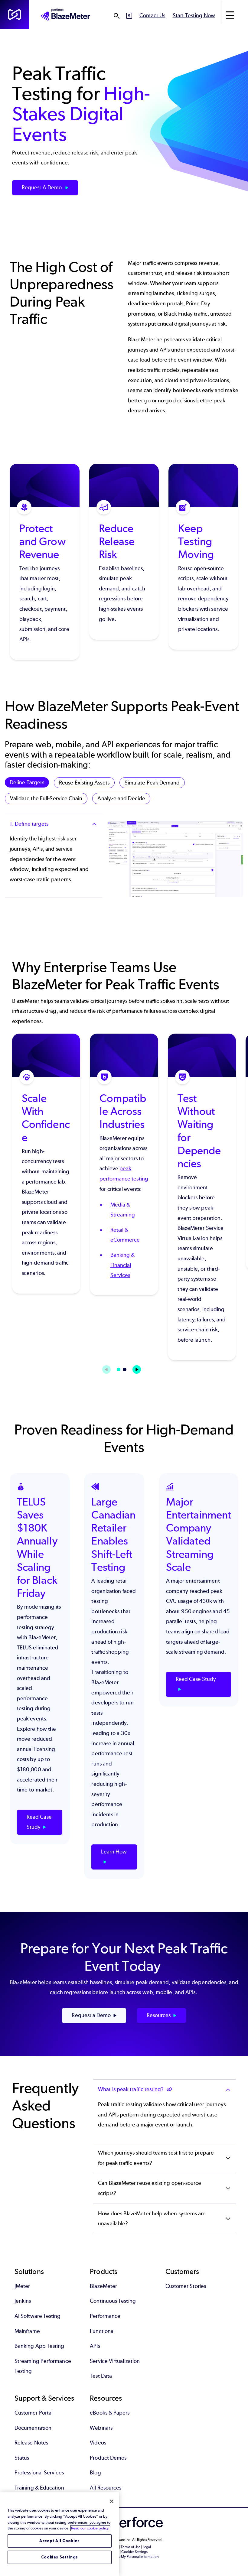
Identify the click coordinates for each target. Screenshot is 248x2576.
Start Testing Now (194, 15)
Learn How (114, 1852)
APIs (95, 2346)
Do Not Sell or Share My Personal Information (124, 2557)
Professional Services (39, 2473)
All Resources (106, 2488)
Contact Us (152, 15)
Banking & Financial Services (123, 1265)
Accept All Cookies (60, 2541)
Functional (102, 2331)
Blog (95, 2473)
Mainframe (27, 2331)
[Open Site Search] (116, 16)
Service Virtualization (115, 2361)
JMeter (22, 2286)
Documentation (33, 2428)
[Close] (112, 2501)
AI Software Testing (38, 2316)
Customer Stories (186, 2286)
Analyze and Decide (121, 798)
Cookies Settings (60, 2557)
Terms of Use (131, 2547)
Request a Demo (91, 2015)
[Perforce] (15, 15)
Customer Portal (34, 2413)
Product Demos (108, 2458)
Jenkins (23, 2301)
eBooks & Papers (110, 2413)
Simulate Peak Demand (152, 783)
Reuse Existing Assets (84, 783)
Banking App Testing (39, 2346)
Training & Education (39, 2488)
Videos (98, 2443)
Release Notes (31, 2443)
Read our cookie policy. (90, 2528)
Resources (159, 2015)
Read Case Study (39, 1822)
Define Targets (27, 782)
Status (22, 2458)
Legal (147, 2547)
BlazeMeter (103, 2286)
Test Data (101, 2376)
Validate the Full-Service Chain (46, 798)
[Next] (137, 1369)
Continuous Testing (113, 2301)
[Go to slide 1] (119, 1369)
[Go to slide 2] (125, 1369)
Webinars (101, 2428)
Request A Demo (42, 187)
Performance (105, 2316)
